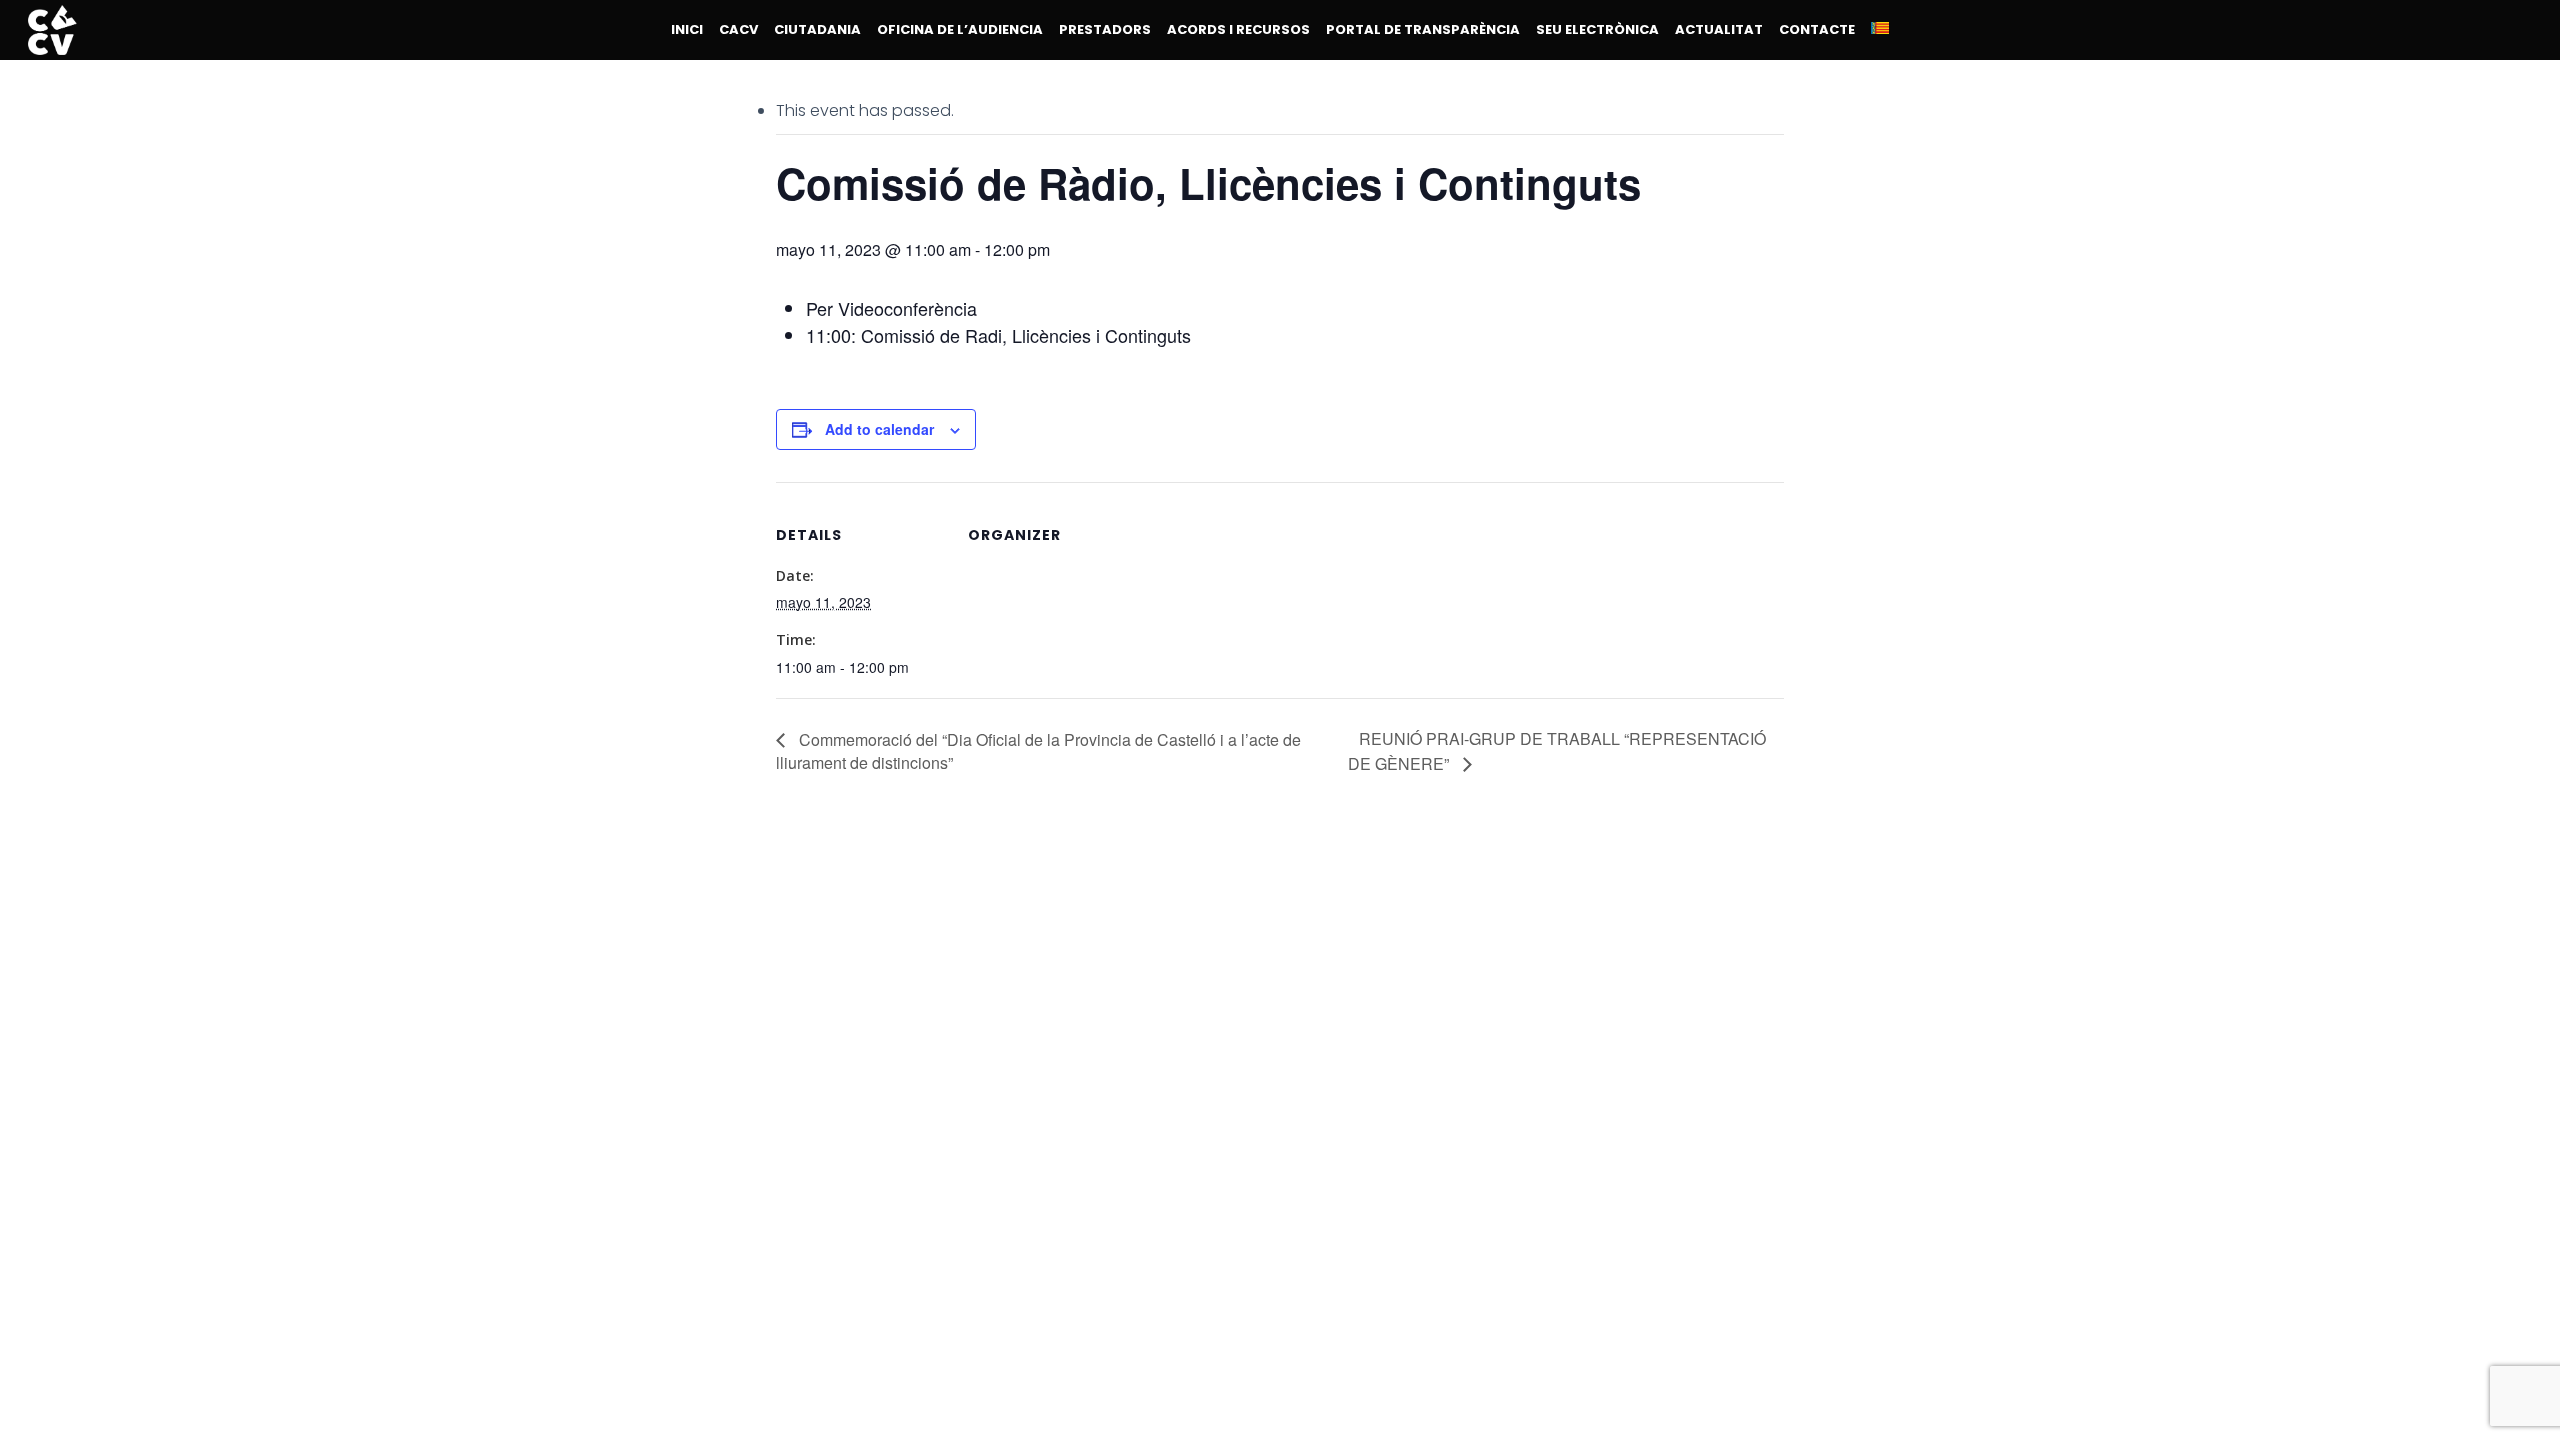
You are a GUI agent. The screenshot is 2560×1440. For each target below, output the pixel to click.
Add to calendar (879, 429)
